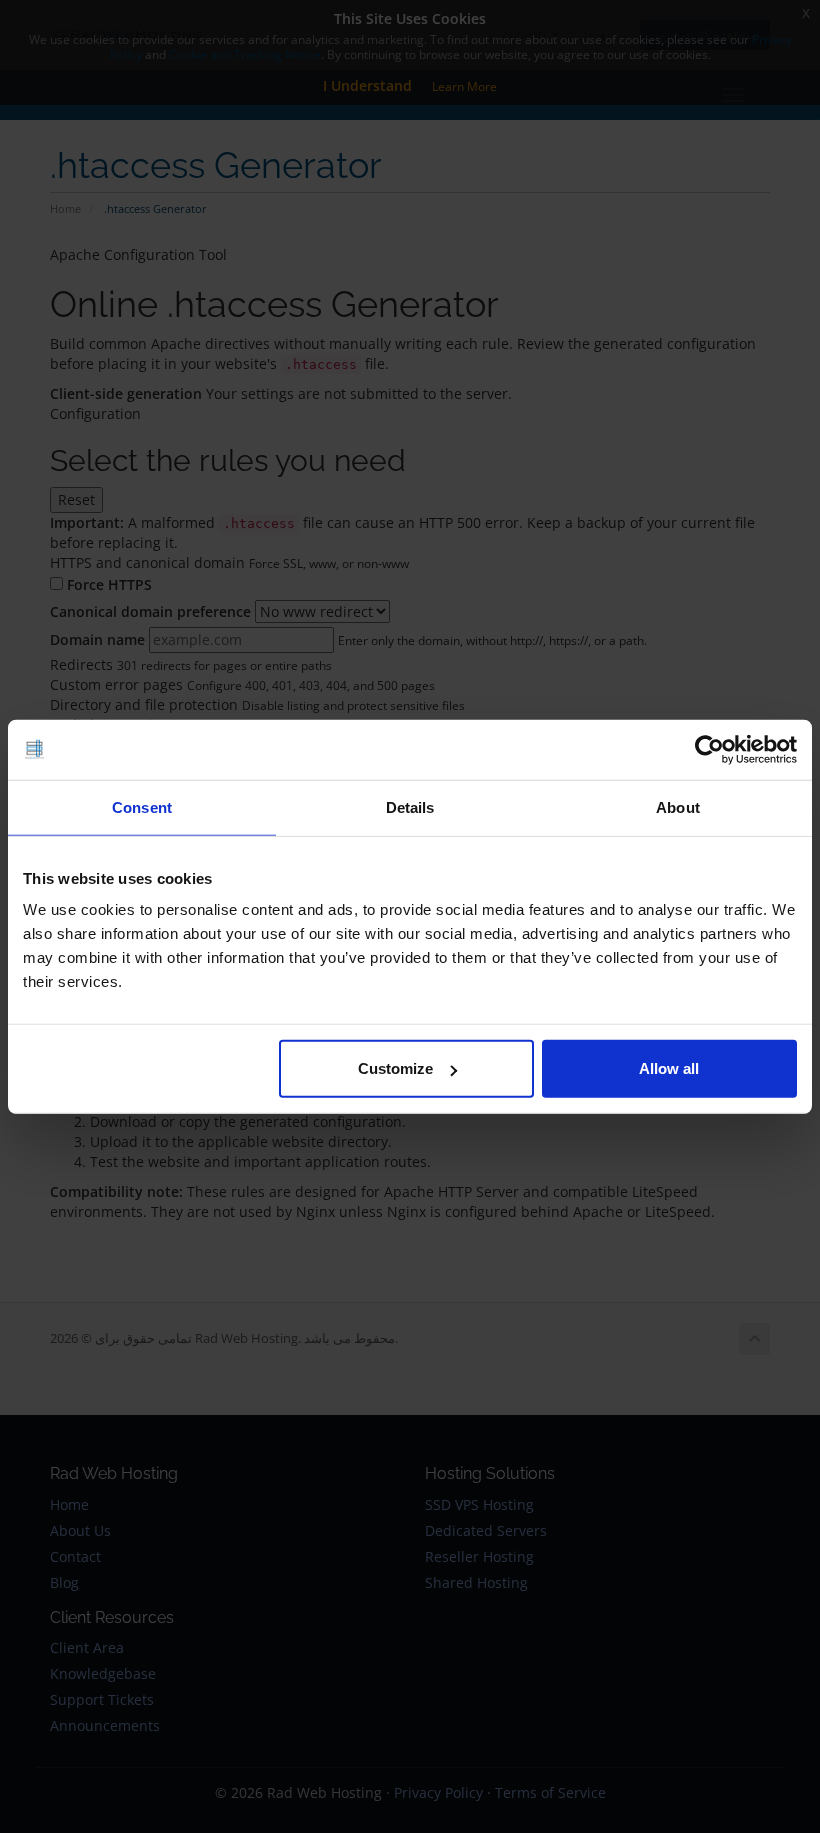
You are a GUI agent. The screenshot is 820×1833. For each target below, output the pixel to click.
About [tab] (678, 806)
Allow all (669, 1068)
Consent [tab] (142, 806)
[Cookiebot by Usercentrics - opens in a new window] (709, 749)
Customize (395, 1068)
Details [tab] (410, 806)
